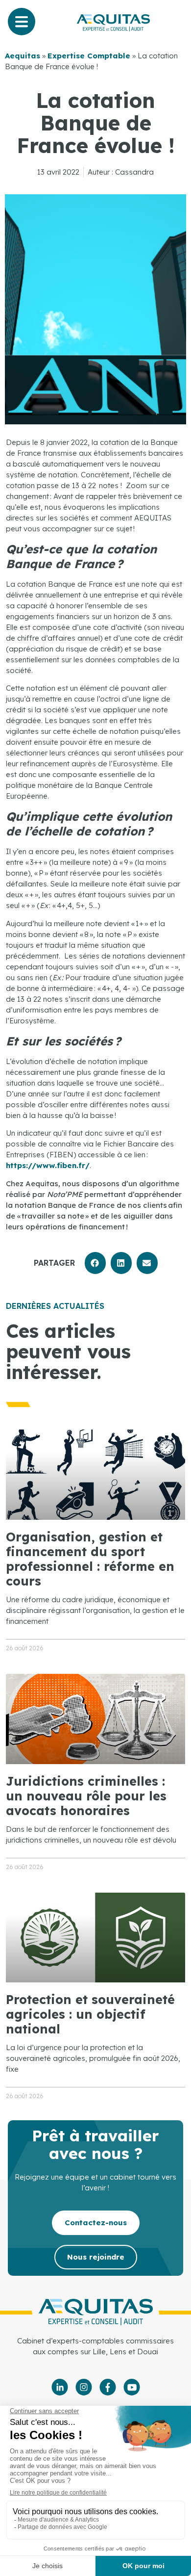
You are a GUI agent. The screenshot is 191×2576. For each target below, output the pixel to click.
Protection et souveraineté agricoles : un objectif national (90, 2014)
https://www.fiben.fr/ (48, 1165)
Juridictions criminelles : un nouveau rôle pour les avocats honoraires (86, 1796)
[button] (95, 1263)
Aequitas (23, 56)
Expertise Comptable (89, 56)
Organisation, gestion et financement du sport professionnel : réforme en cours (90, 1559)
